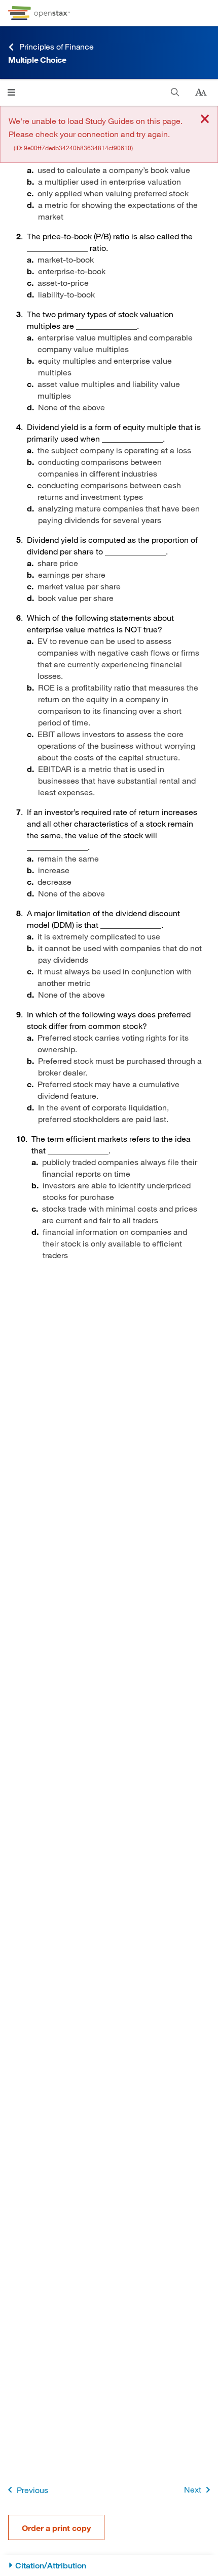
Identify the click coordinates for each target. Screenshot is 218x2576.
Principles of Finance (57, 46)
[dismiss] (205, 120)
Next (193, 2489)
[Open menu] (11, 92)
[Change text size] (201, 93)
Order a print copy (56, 2528)
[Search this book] (175, 92)
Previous (32, 2490)
